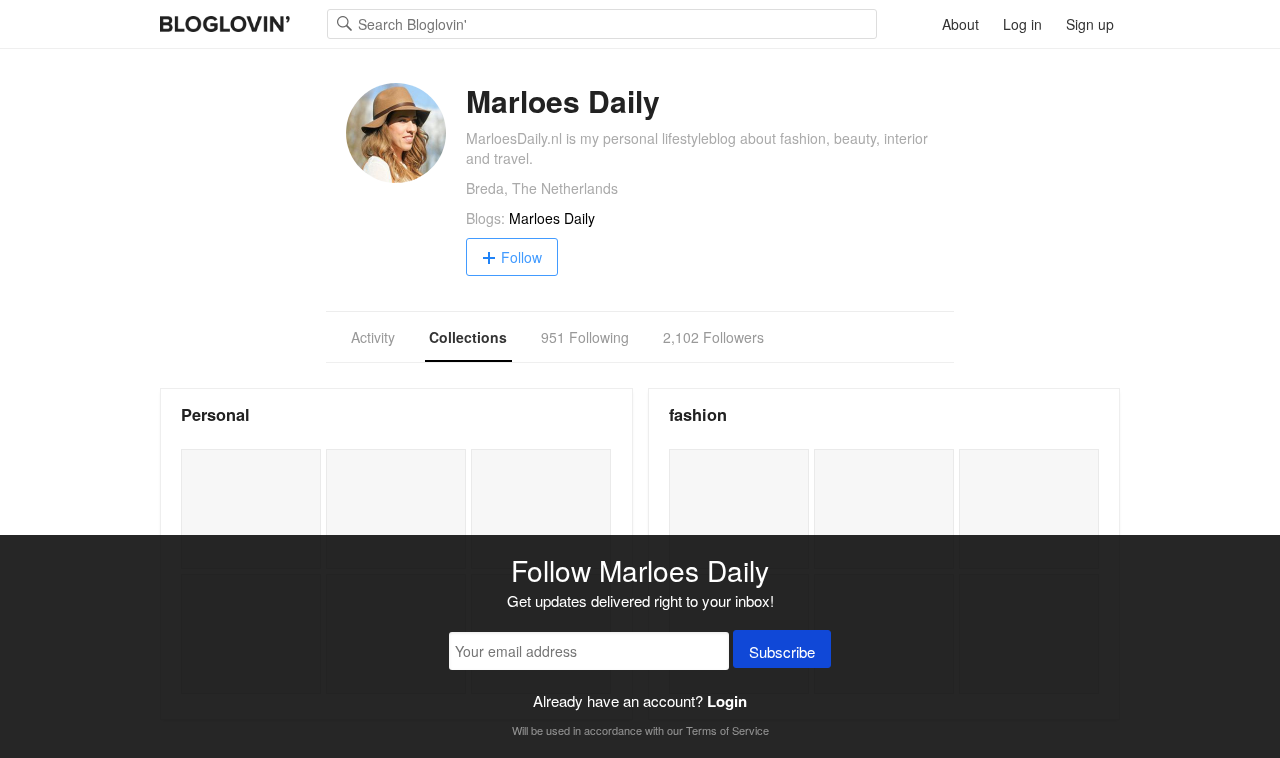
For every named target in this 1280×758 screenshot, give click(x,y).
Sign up (1090, 24)
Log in (1022, 24)
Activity (373, 337)
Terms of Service (727, 730)
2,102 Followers (713, 337)
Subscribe (782, 651)
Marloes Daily (552, 218)
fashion (698, 414)
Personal (215, 414)
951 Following (585, 337)
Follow (521, 257)
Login (727, 701)
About (960, 24)
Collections (468, 337)
